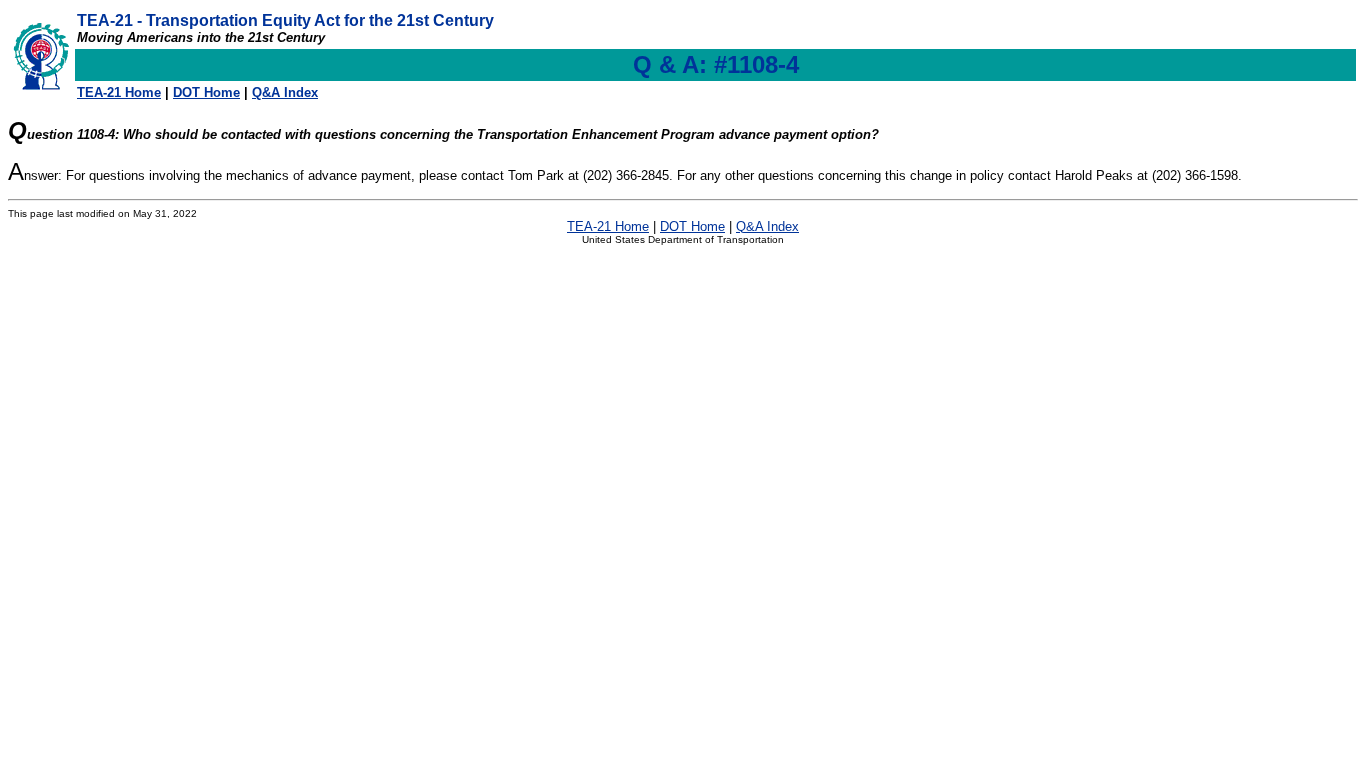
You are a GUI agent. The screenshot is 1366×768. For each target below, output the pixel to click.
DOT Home (206, 92)
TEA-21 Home (119, 92)
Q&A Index (285, 92)
